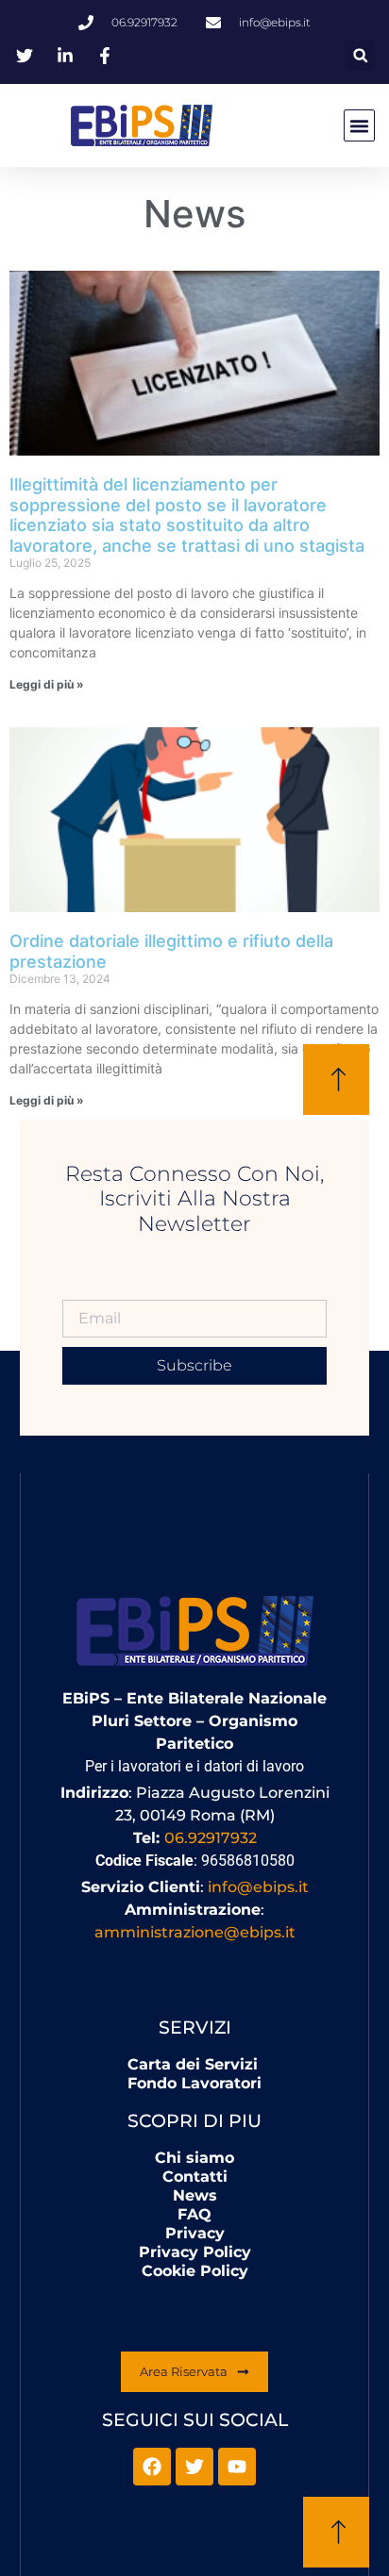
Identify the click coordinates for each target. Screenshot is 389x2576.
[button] (360, 55)
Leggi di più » (47, 684)
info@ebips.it (258, 1887)
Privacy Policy (195, 2252)
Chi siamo (194, 2158)
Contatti (195, 2177)
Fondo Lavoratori (194, 2083)
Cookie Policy (195, 2271)
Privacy (195, 2233)
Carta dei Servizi (193, 2064)
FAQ (194, 2214)
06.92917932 (211, 1838)
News (195, 2195)
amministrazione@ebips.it (195, 1932)
